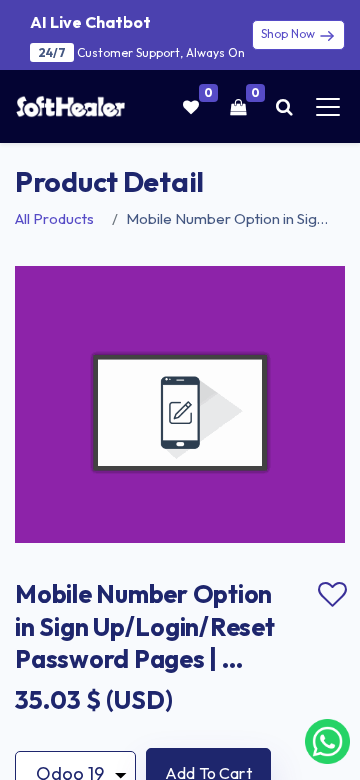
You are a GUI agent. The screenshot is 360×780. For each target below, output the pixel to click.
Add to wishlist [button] (332, 595)
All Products (54, 218)
